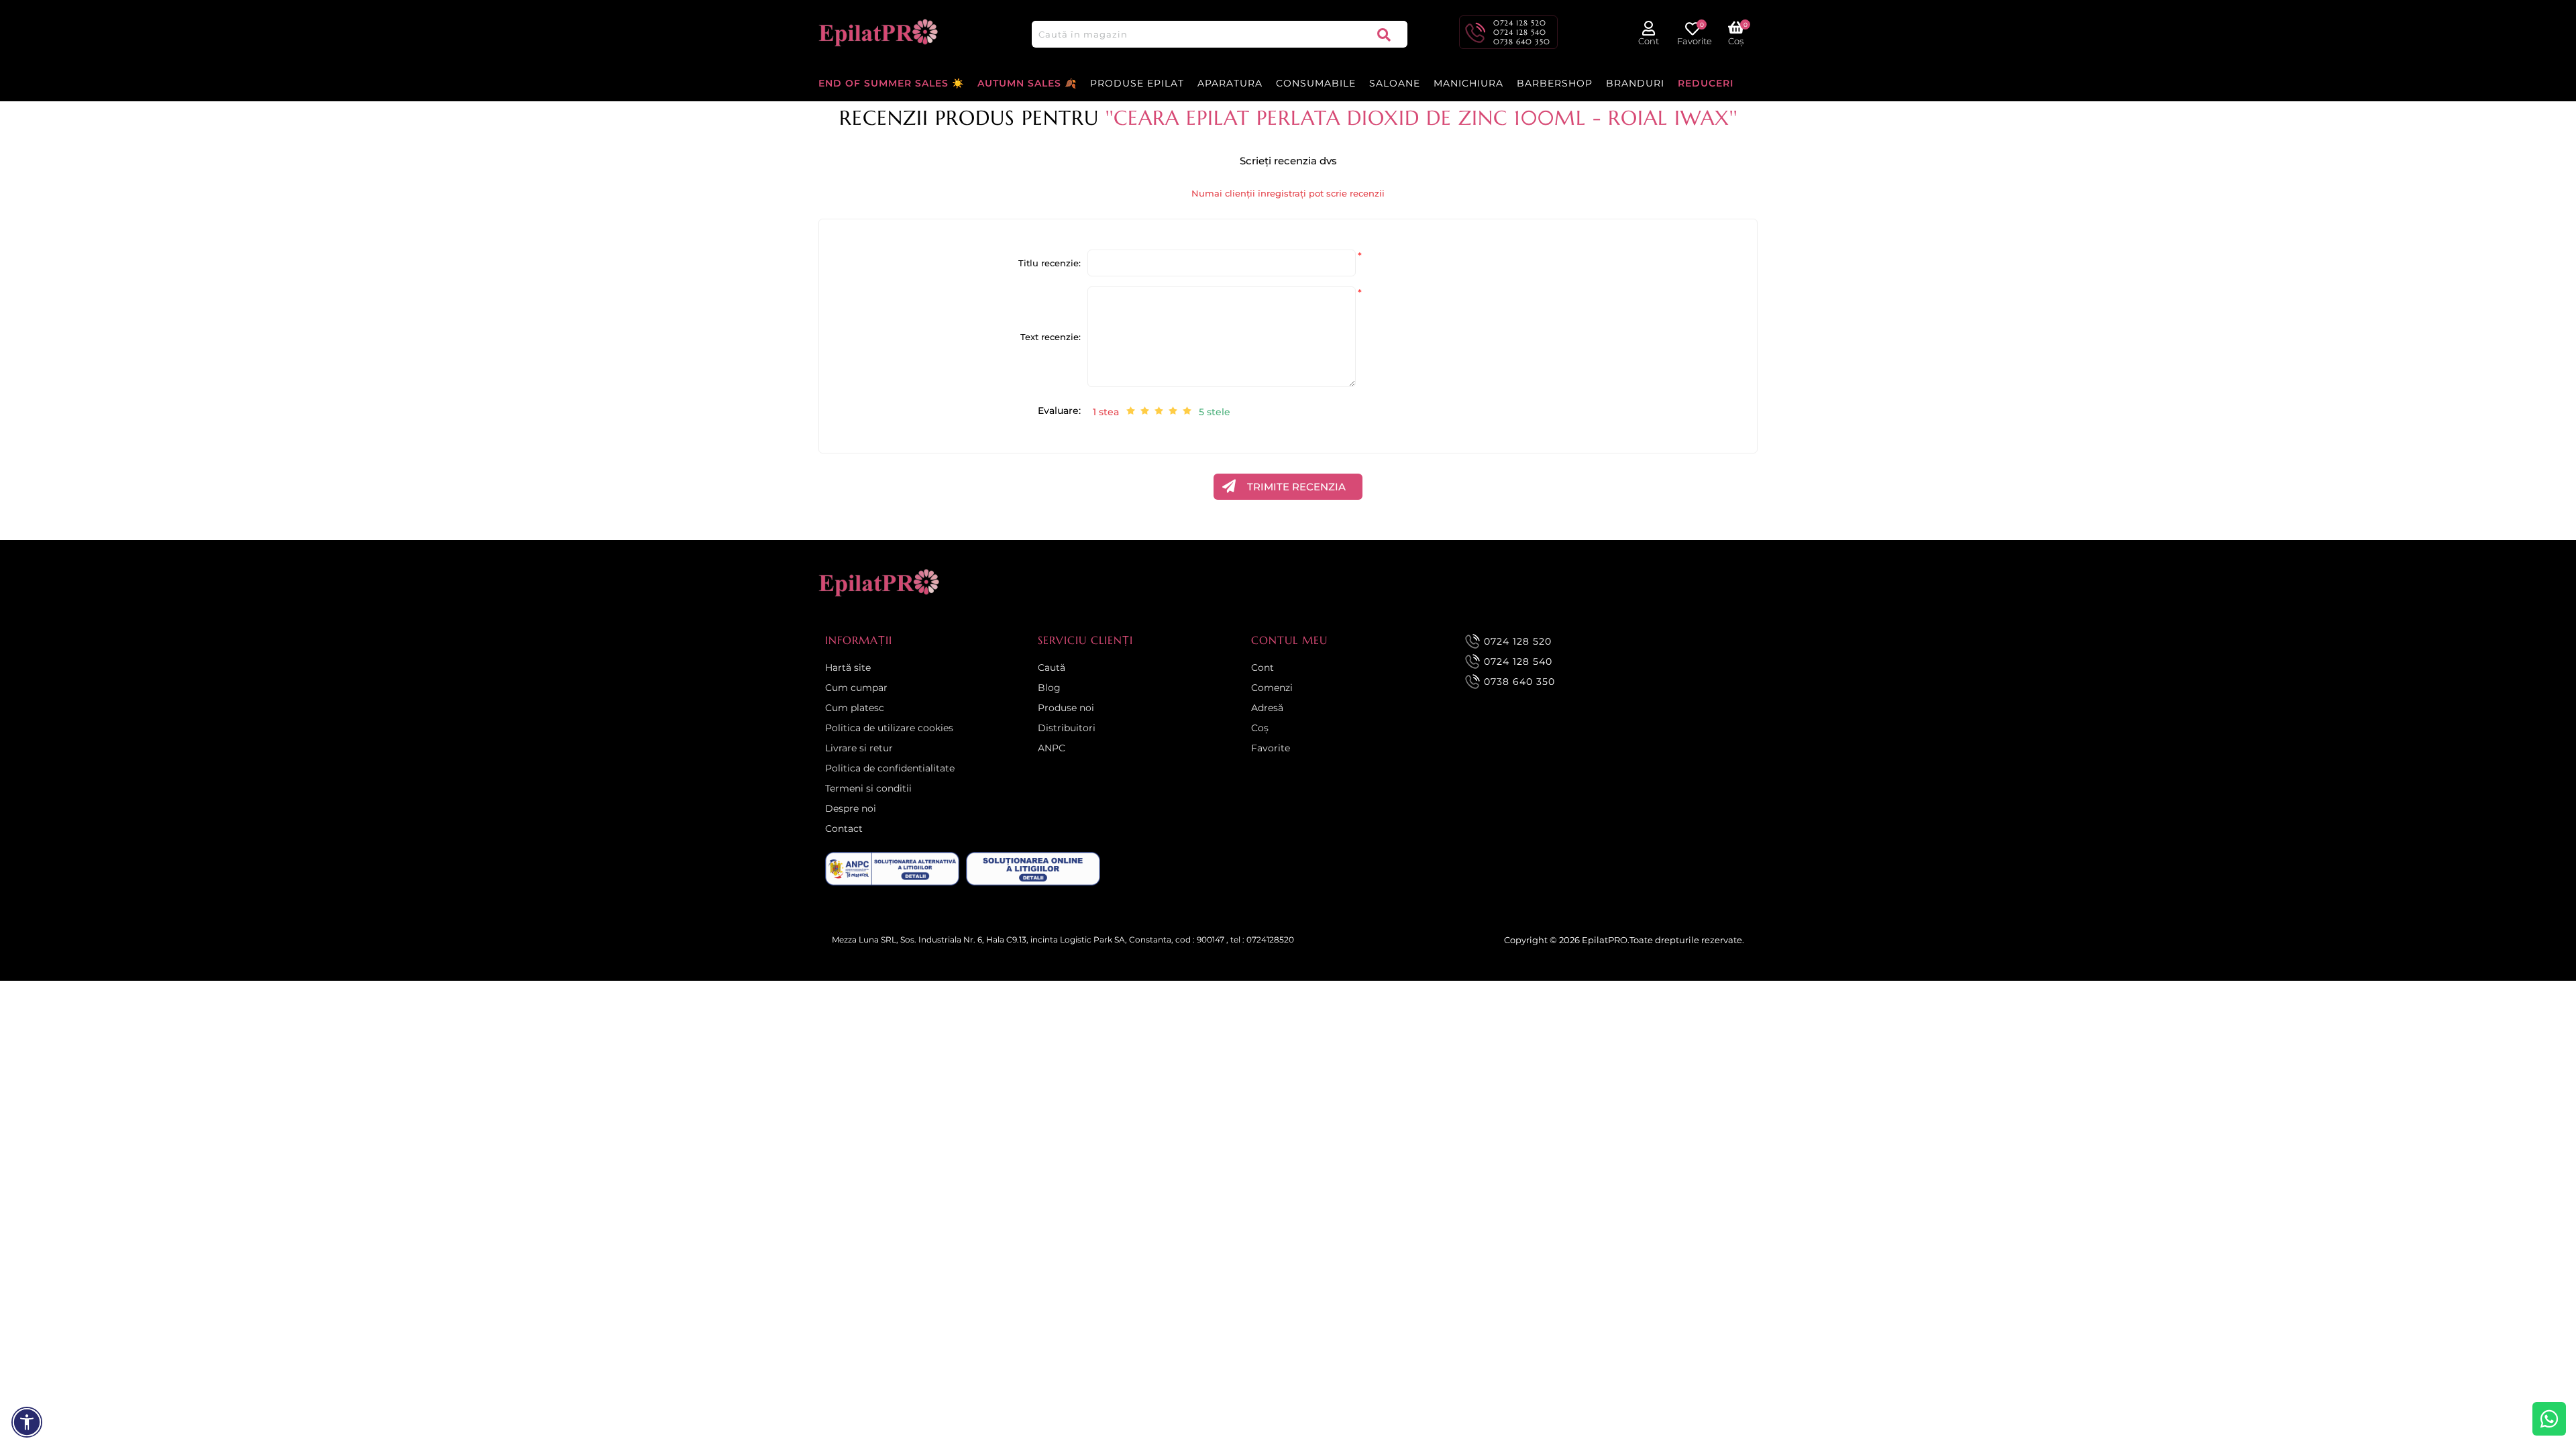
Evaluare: (1059, 411)
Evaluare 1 (1131, 411)
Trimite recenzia (1296, 487)
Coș (1260, 728)
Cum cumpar (856, 688)
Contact (844, 828)
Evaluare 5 (1187, 411)
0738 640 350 (1522, 42)
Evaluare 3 (1159, 411)
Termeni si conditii (868, 788)
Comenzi (1272, 688)
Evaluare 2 (1145, 411)
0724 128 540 (1520, 32)
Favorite (1271, 748)
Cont (1263, 667)
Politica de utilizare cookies (889, 728)
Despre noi (851, 808)
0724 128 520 (1520, 23)
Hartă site (848, 667)
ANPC (1052, 748)
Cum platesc (855, 708)
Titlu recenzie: (1050, 263)
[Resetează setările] (27, 1422)
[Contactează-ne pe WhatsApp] (2549, 1419)
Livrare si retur (859, 748)
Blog (1049, 688)
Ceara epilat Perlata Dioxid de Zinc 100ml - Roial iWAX (1421, 118)
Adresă (1267, 708)
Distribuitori (1067, 728)
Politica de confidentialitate (890, 768)
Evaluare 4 (1173, 411)
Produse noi (1066, 708)
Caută (1384, 34)
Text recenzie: (1051, 337)
